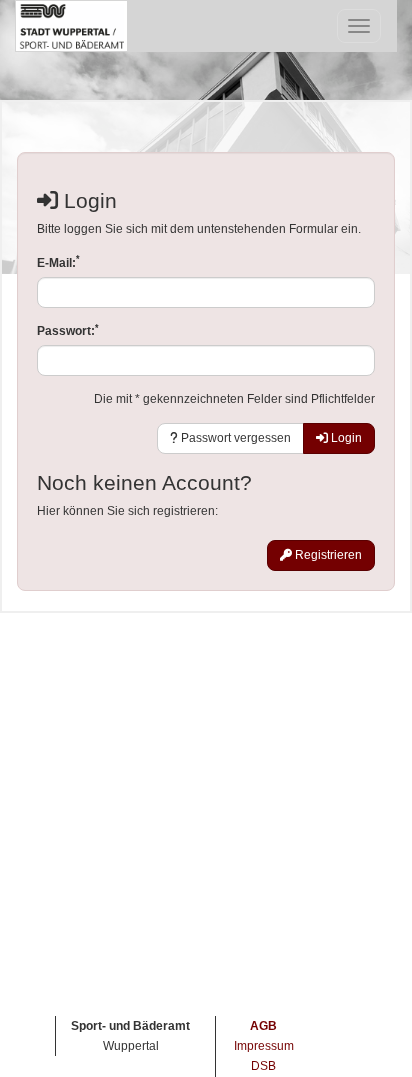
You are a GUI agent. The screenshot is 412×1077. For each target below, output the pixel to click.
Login (345, 438)
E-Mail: (58, 262)
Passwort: (68, 330)
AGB (263, 1026)
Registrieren (327, 555)
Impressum (264, 1046)
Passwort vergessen (234, 438)
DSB (263, 1066)
